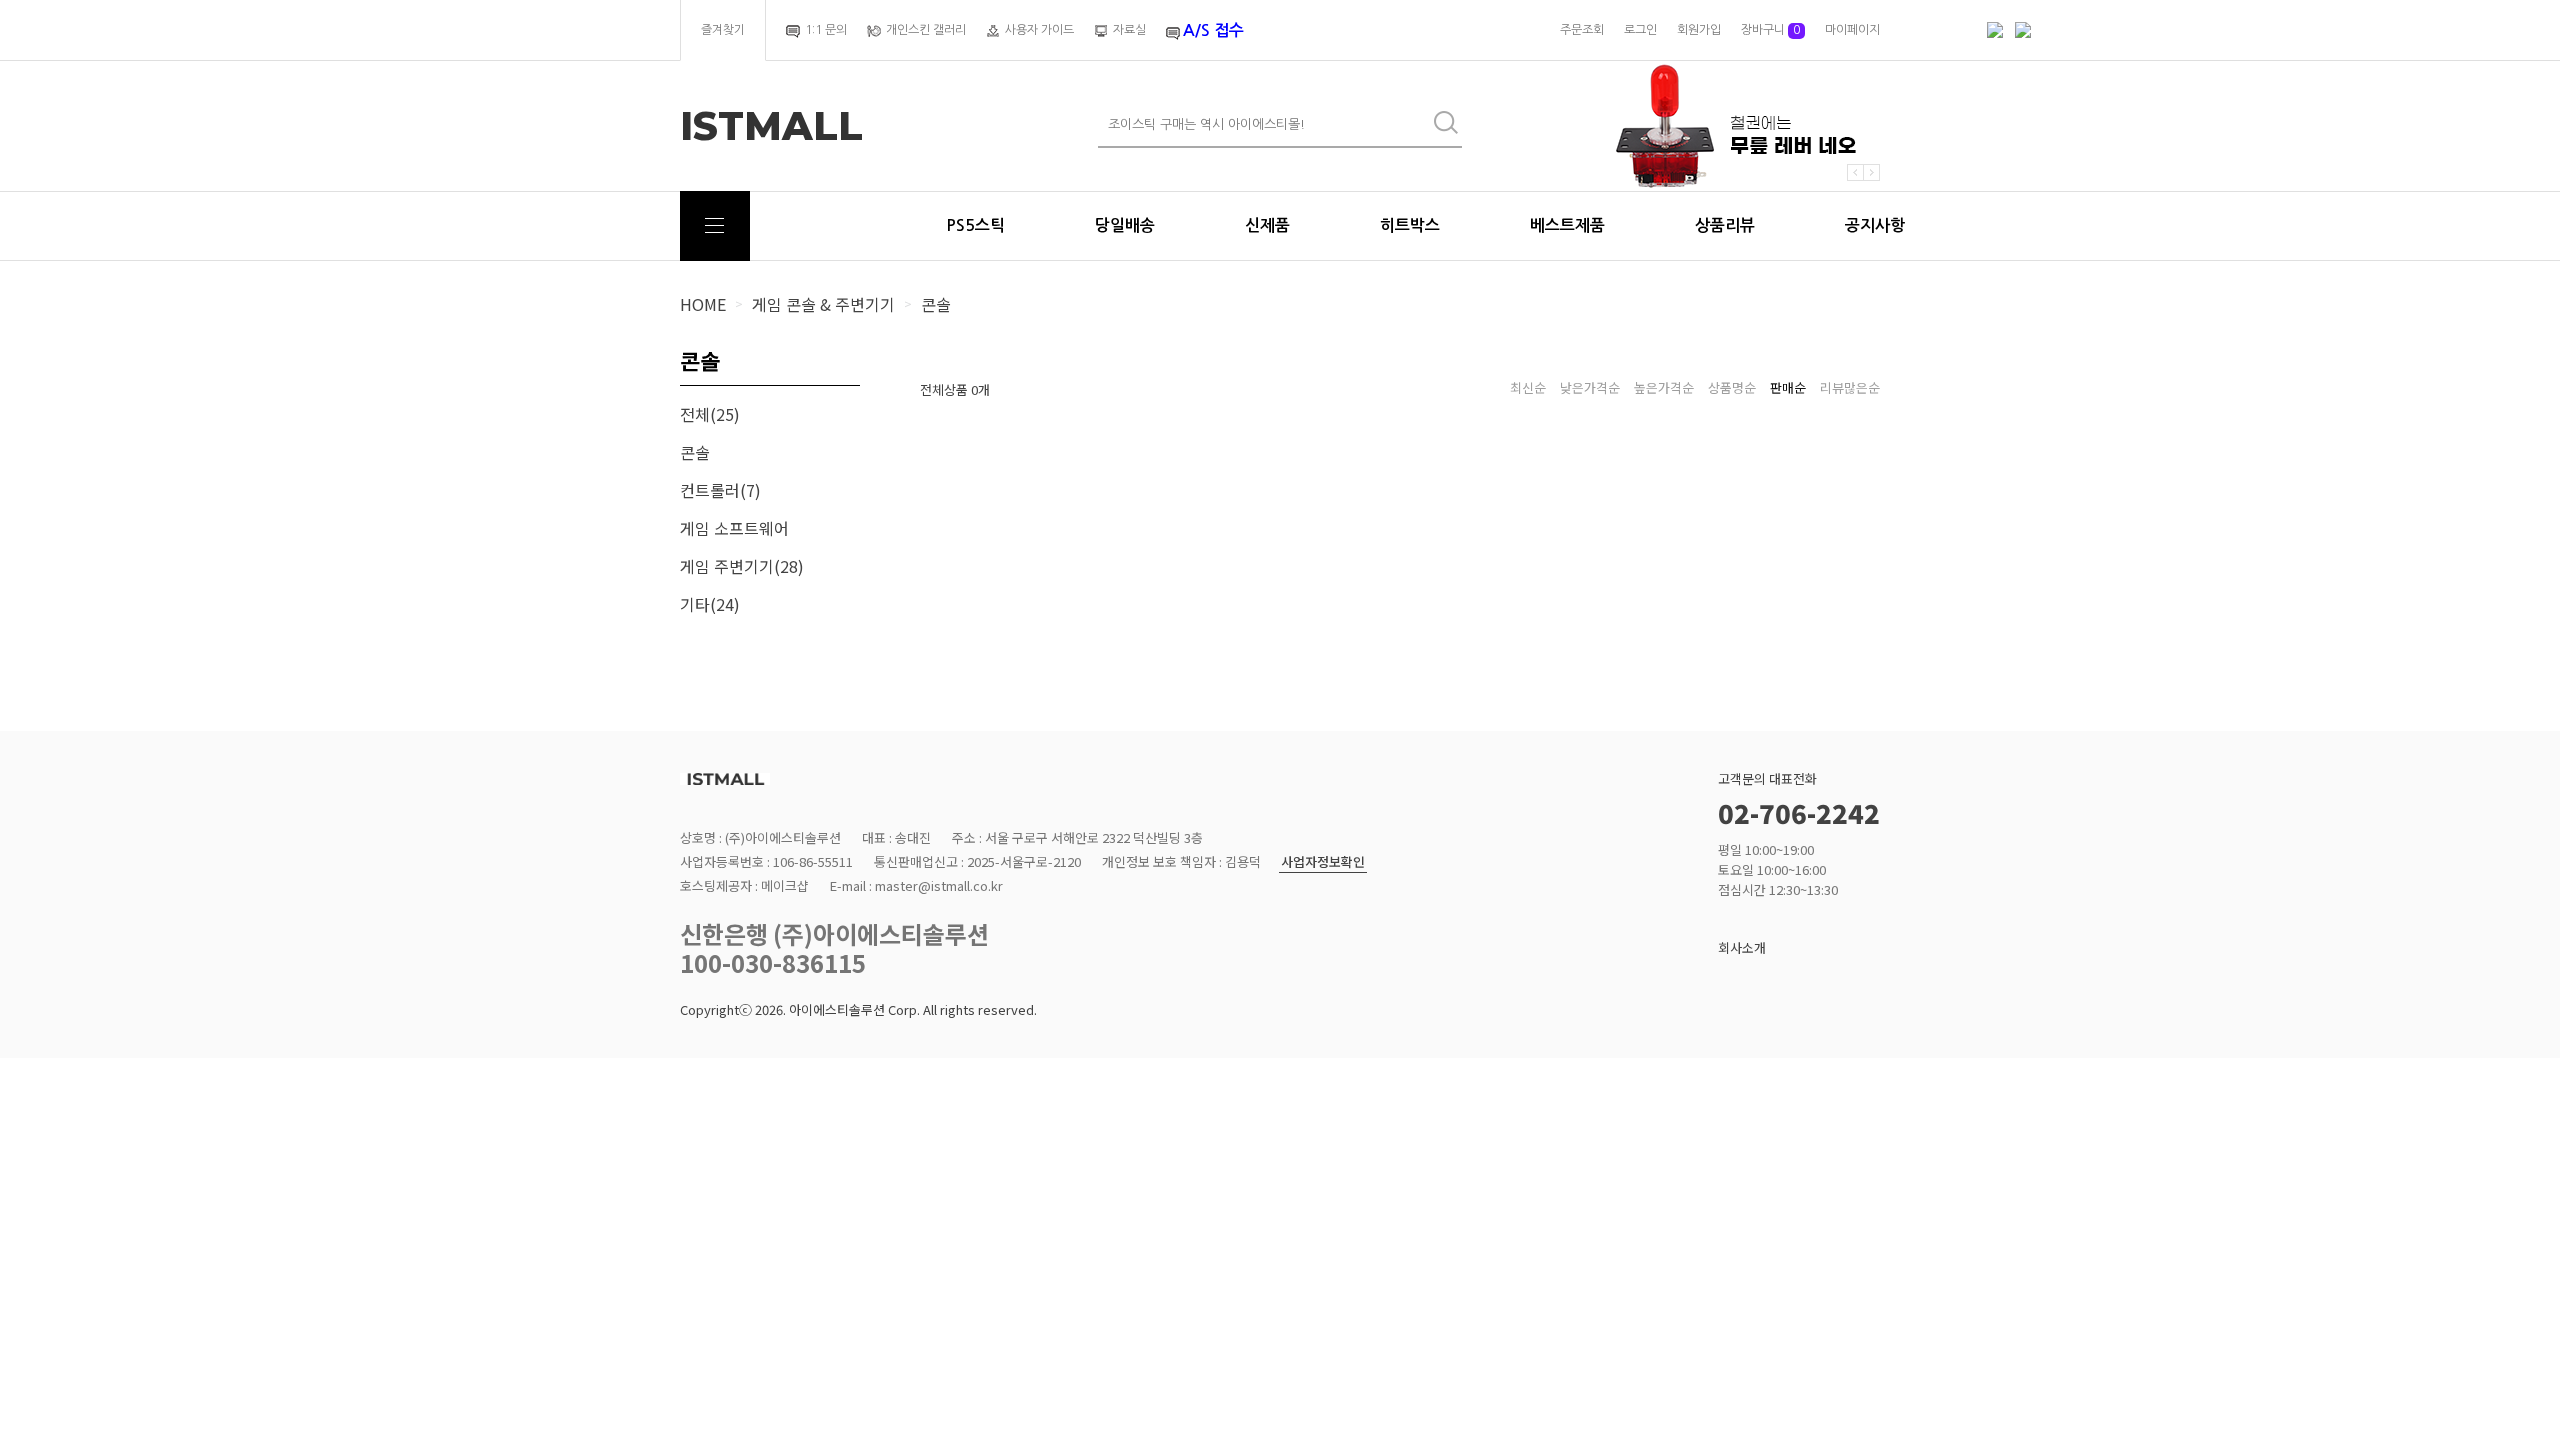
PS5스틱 (975, 225)
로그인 (1640, 30)
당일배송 (1125, 225)
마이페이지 (1852, 30)
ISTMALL (771, 126)
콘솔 (936, 304)
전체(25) (710, 414)
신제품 (1267, 225)
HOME (703, 304)
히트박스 (1410, 225)
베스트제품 (1567, 225)
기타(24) (710, 604)
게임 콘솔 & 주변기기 (823, 304)
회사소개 (1742, 947)
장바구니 (1770, 30)
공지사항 (1875, 225)
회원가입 (1699, 30)
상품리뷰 (1725, 225)
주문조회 (1582, 30)
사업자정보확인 (1323, 862)
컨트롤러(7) (720, 490)
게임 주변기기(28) (742, 566)
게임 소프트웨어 (734, 528)
